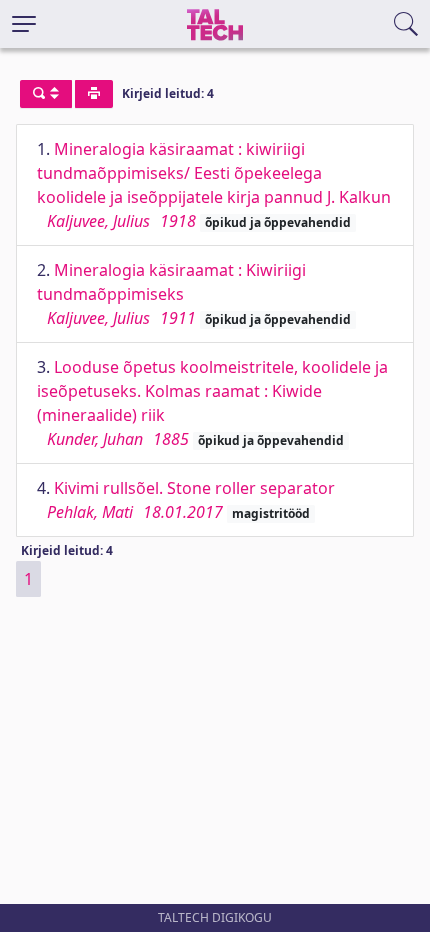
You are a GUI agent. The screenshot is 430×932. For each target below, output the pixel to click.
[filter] (46, 94)
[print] (94, 94)
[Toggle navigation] (24, 24)
